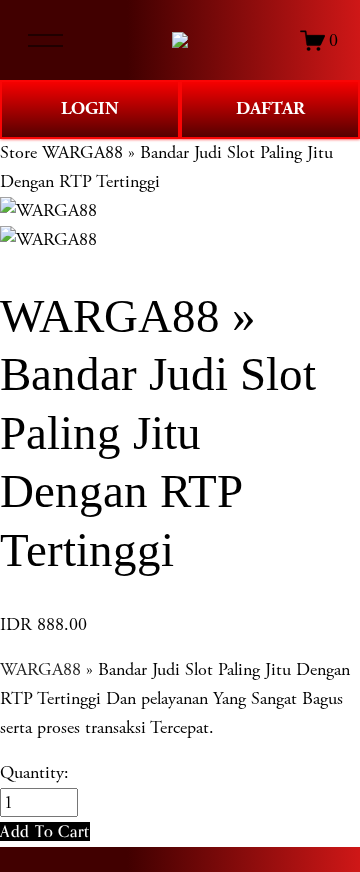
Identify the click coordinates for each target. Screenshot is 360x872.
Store (18, 152)
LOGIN (90, 108)
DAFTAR (270, 108)
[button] (45, 831)
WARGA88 (40, 669)
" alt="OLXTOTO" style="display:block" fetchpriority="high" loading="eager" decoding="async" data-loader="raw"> (180, 40)
